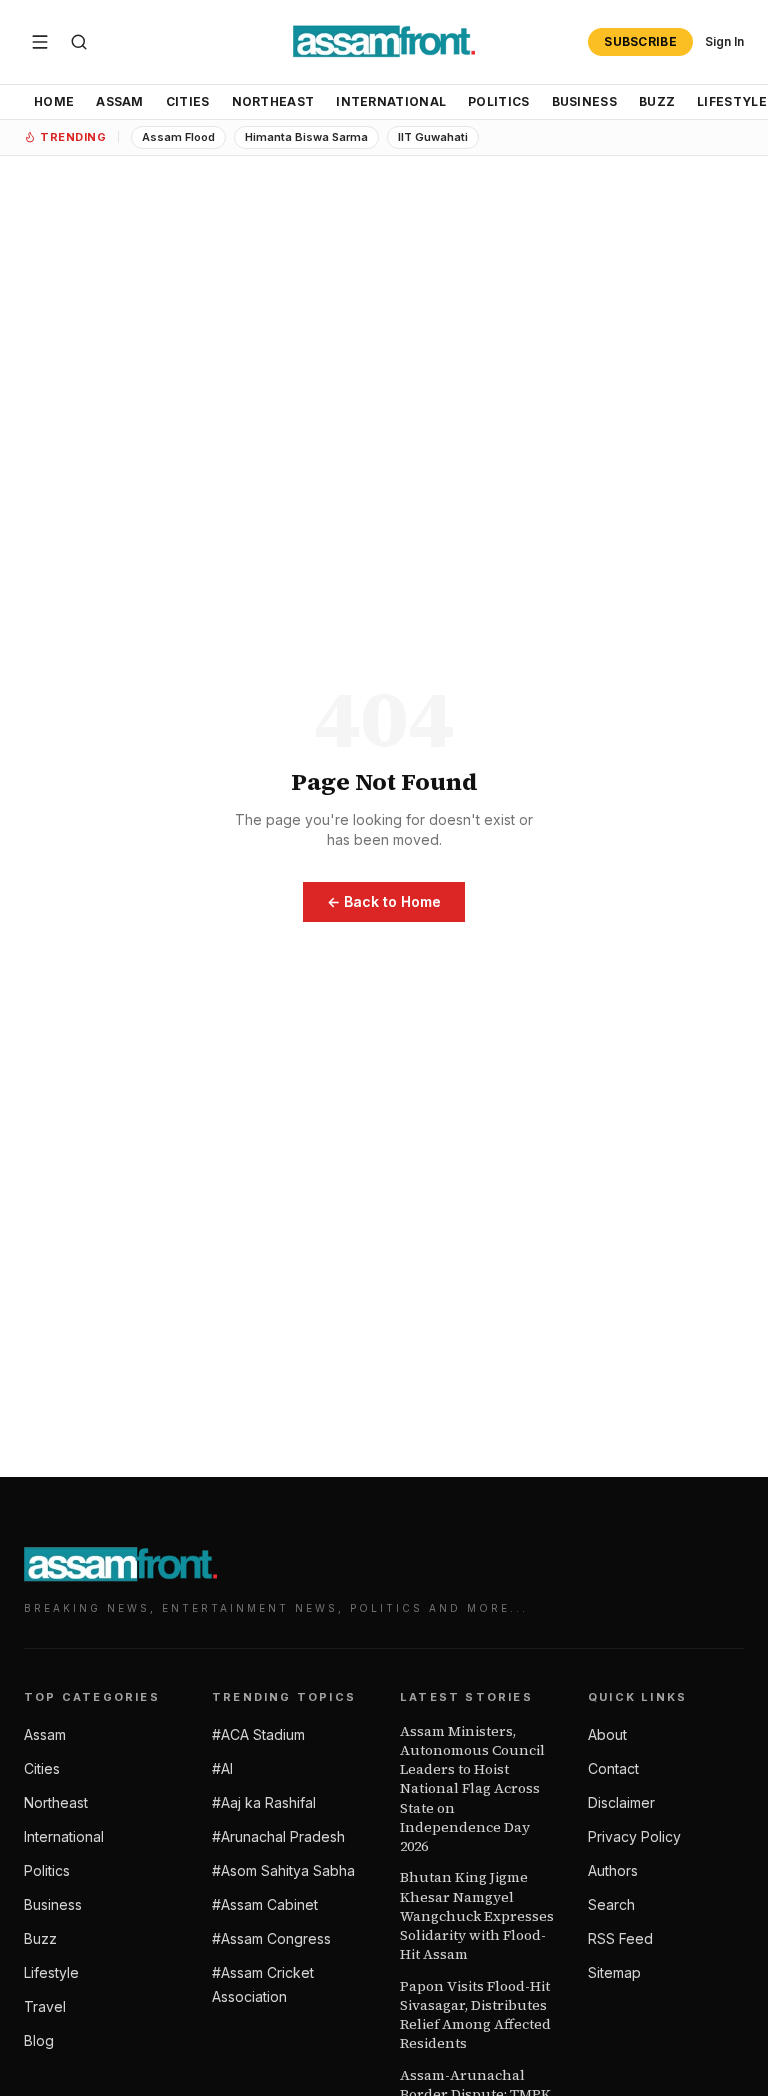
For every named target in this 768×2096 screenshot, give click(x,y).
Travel (45, 2006)
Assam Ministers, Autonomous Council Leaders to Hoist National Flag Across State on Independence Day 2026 (472, 1789)
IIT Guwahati (433, 137)
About (607, 1734)
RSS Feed (620, 1938)
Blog (39, 2040)
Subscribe (640, 41)
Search (611, 1904)
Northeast (273, 101)
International (391, 101)
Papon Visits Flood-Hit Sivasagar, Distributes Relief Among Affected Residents (475, 2015)
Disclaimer (621, 1802)
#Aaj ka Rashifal (264, 1802)
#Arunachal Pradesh (278, 1836)
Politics (498, 101)
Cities (188, 101)
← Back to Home (384, 901)
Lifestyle (51, 1972)
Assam (120, 101)
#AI (222, 1768)
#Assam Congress (271, 1938)
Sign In (724, 41)
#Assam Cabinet (265, 1904)
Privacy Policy (634, 1836)
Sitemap (614, 1972)
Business (584, 101)
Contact (613, 1768)
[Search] (79, 42)
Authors (613, 1870)
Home (54, 101)
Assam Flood (178, 137)
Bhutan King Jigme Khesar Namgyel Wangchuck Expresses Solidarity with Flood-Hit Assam (477, 1916)
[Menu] (40, 42)
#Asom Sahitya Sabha (283, 1870)
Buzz (657, 101)
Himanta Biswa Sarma (306, 137)
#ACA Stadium (258, 1734)
